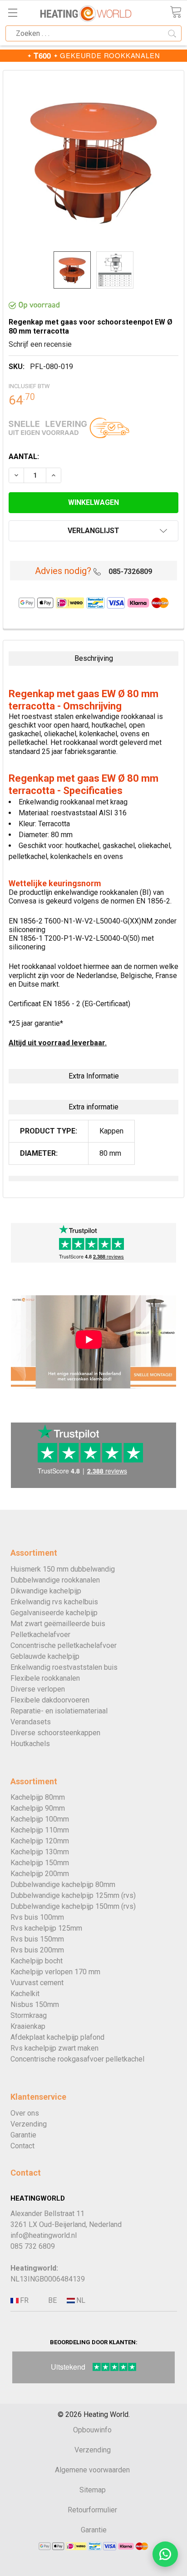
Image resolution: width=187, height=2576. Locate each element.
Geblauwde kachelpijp (45, 1656)
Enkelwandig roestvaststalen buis (64, 1667)
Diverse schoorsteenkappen (55, 1733)
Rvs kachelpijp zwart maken (54, 2048)
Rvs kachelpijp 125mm (46, 1928)
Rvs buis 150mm (37, 1939)
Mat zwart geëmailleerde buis (58, 1624)
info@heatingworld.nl (44, 2235)
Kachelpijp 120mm (40, 1841)
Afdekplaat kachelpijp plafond (57, 2037)
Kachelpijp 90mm (38, 1808)
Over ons (25, 2113)
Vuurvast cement (37, 1983)
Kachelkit (25, 1994)
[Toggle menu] (12, 12)
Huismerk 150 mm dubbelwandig (63, 1569)
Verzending (29, 2124)
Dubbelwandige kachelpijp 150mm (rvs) (73, 1906)
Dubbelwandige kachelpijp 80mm (63, 1885)
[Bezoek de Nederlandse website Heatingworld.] (52, 2301)
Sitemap (93, 2490)
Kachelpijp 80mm (38, 1797)
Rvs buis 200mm (37, 1950)
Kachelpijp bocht (37, 1961)
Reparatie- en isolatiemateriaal (59, 1711)
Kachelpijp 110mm (40, 1830)
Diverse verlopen (38, 1689)
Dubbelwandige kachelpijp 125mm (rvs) (73, 1895)
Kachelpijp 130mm (40, 1852)
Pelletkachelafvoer (40, 1635)
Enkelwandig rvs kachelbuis (54, 1602)
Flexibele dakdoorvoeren (50, 1700)
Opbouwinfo (92, 2430)
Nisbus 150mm (35, 2004)
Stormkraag (29, 2015)
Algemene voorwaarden (92, 2470)
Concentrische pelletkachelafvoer (64, 1645)
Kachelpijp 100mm (40, 1819)
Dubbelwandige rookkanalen (55, 1580)
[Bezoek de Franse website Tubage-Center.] (24, 2301)
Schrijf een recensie (40, 344)
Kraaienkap (28, 2026)
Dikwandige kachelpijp (46, 1591)
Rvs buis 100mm (37, 1917)
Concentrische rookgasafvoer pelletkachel (77, 2059)
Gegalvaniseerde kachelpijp (54, 1613)
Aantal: (24, 457)
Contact (22, 2146)
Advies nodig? (63, 571)
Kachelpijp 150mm (40, 1863)
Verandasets (31, 1722)
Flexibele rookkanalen (45, 1678)
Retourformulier (92, 2510)
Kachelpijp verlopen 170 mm (55, 1972)
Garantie (23, 2135)
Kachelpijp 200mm (40, 1874)
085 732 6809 (33, 2246)
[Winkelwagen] (176, 12)
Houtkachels (30, 1744)
